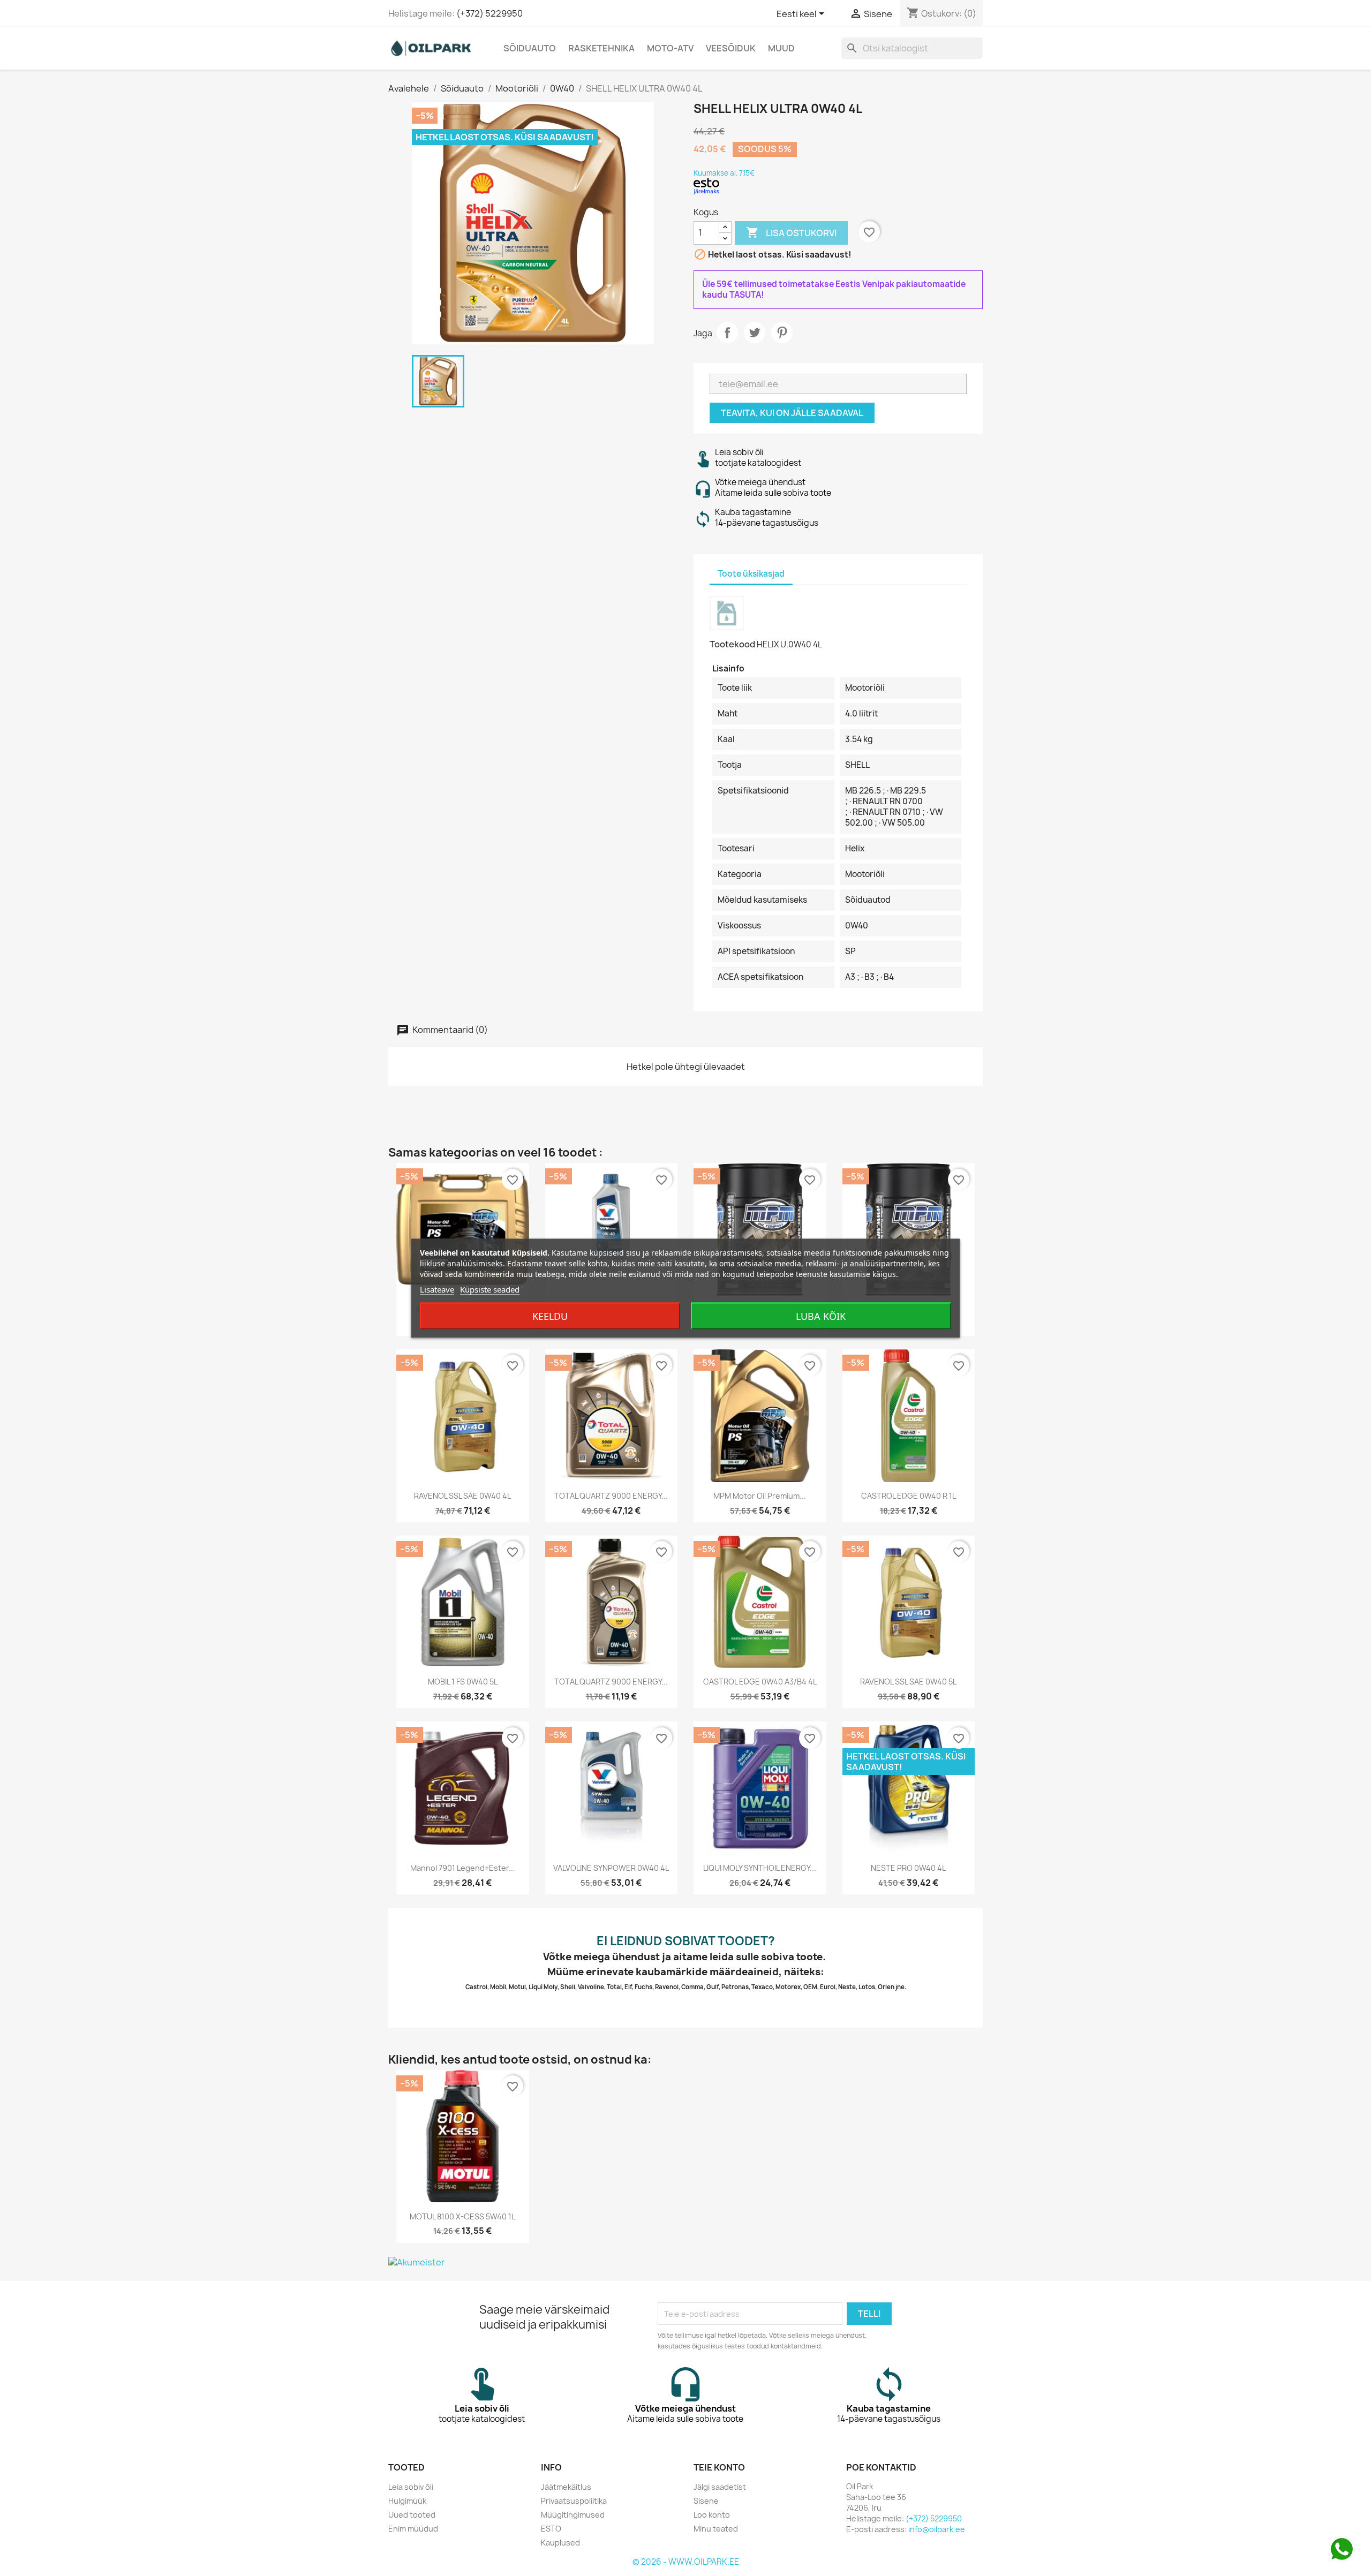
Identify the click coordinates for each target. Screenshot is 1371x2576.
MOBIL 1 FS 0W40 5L (463, 1682)
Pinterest (782, 333)
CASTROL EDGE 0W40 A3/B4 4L (760, 1682)
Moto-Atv (670, 48)
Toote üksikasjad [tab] (751, 574)
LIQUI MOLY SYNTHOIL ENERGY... (760, 1868)
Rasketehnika (601, 48)
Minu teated (716, 2529)
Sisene (706, 2501)
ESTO (551, 2529)
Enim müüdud (413, 2529)
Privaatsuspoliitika (574, 2501)
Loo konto (712, 2515)
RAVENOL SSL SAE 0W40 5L (908, 1682)
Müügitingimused (573, 2515)
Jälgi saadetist (720, 2487)
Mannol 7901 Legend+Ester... (463, 1868)
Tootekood (732, 644)
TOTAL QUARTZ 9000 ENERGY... (611, 1496)
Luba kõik (821, 1316)
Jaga (727, 333)
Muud (781, 48)
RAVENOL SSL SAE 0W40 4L (462, 1496)
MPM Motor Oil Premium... (760, 1496)
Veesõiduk (731, 48)
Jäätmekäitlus (566, 2487)
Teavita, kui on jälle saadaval (792, 413)
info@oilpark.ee (937, 2529)
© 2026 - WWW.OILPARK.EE (686, 2562)
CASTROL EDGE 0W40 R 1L (909, 1496)
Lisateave (437, 1289)
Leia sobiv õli (411, 2487)
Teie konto (719, 2467)
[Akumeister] (685, 2262)
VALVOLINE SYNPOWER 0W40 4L (611, 1868)
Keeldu (550, 1316)
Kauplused (560, 2543)
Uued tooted (412, 2515)
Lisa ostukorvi (791, 232)
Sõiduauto (530, 48)
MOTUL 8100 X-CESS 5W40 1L (462, 2216)
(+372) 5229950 (489, 13)
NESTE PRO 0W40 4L (908, 1868)
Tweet (755, 333)
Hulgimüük (407, 2501)
